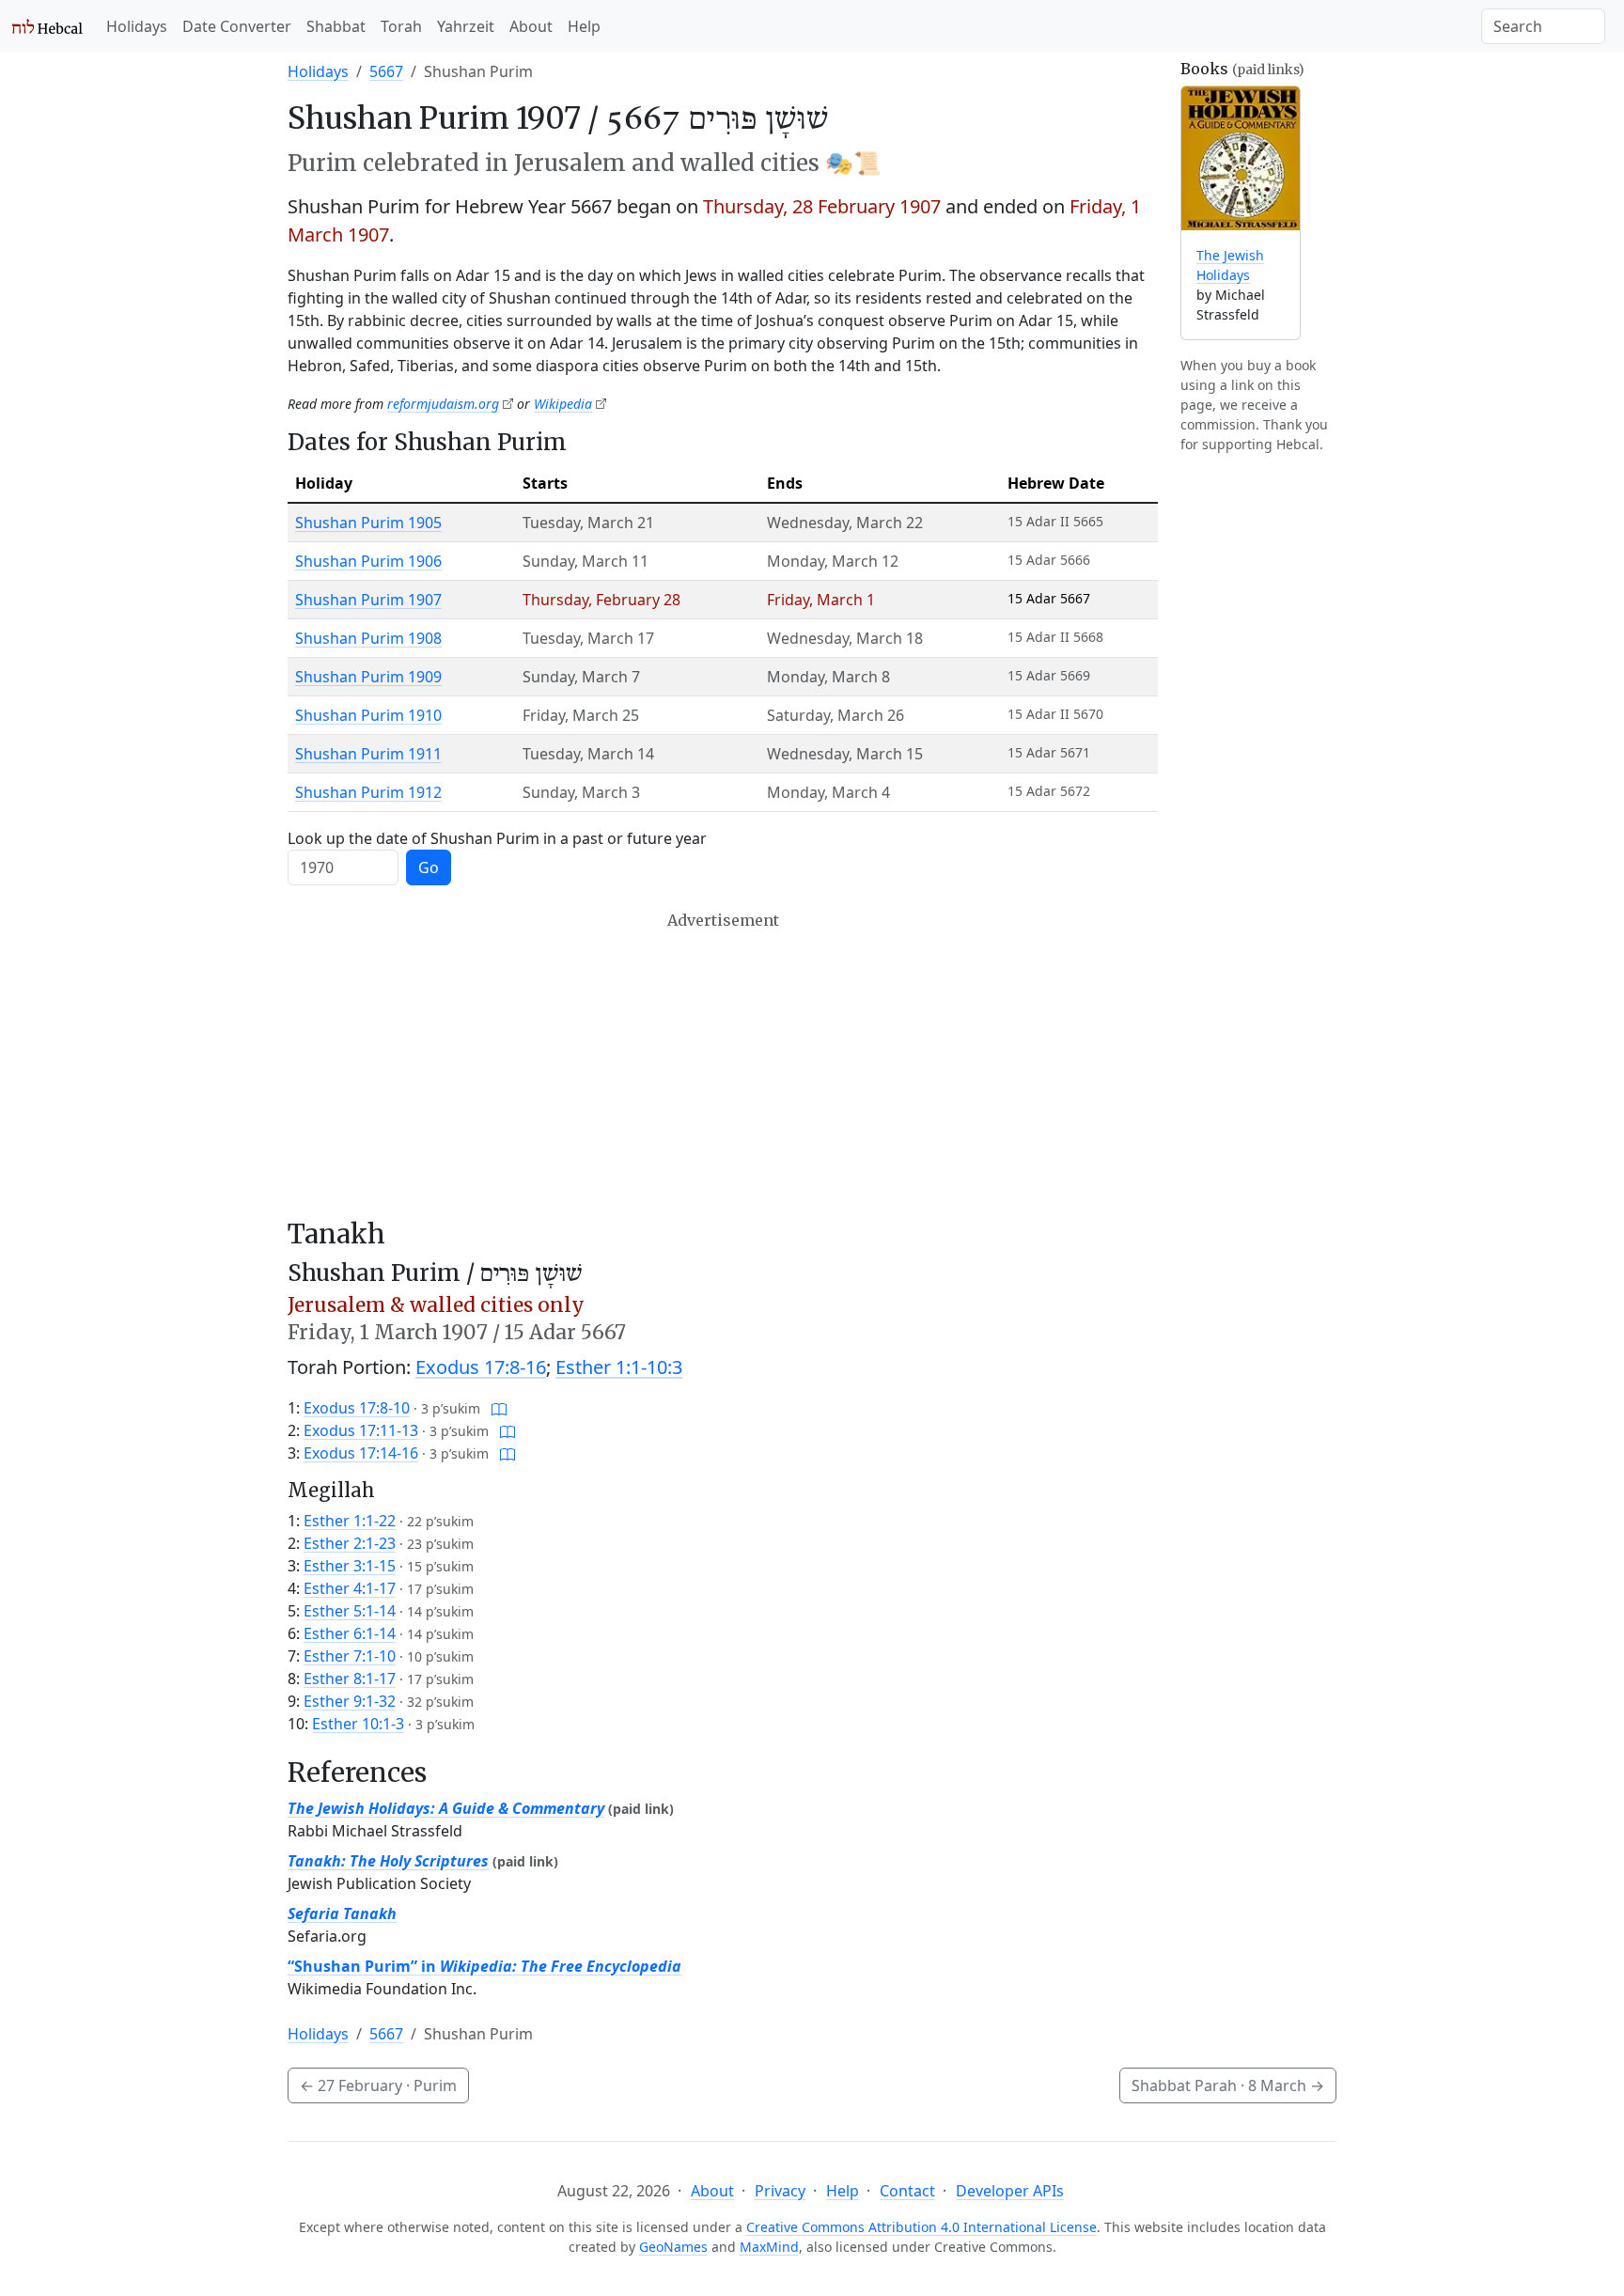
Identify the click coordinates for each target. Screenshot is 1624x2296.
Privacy (780, 2191)
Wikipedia (563, 404)
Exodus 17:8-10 (357, 1408)
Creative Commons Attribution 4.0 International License (921, 2227)
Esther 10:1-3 (358, 1724)
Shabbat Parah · (1228, 2085)
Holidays (137, 26)
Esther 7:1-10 (350, 1656)
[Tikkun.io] (499, 1408)
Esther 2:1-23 (350, 1543)
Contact (907, 2191)
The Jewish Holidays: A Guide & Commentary (446, 1808)
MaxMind (769, 2247)
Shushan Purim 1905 (368, 523)
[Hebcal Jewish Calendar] (47, 26)
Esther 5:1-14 (350, 1611)
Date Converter (237, 26)
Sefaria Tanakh (342, 1913)
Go (429, 867)
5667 (386, 71)
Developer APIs (1010, 2191)
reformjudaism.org (443, 404)
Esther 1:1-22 (350, 1521)
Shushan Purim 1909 (368, 677)
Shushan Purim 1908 (368, 638)
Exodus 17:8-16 (481, 1367)
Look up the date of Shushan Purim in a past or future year (497, 838)
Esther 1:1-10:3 (619, 1367)
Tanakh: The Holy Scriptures (388, 1861)
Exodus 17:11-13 (361, 1430)
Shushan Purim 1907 (368, 600)
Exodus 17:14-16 (361, 1453)
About (531, 26)
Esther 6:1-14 (350, 1633)
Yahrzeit (466, 26)
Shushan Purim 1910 (368, 715)
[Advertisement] (723, 1065)
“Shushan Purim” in (484, 1966)
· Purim (378, 2085)
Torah (401, 26)
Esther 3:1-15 (350, 1566)
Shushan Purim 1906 (368, 561)
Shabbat (336, 26)
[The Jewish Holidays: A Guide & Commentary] (1241, 158)
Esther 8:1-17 (350, 1679)
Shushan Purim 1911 (368, 754)
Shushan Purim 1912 (368, 792)
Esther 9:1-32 (350, 1701)
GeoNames (673, 2247)
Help (584, 26)
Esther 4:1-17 (350, 1588)
